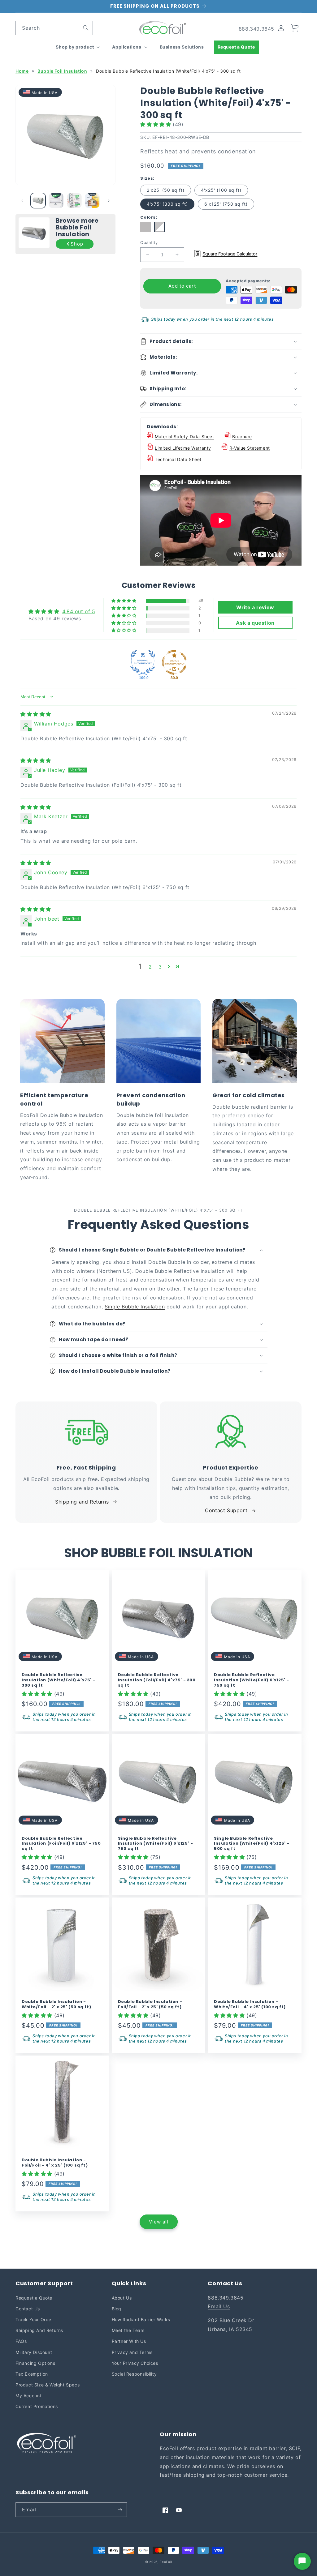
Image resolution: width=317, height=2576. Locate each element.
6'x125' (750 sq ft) (226, 204)
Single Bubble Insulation (135, 1307)
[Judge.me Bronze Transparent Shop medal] (174, 662)
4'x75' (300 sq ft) (167, 204)
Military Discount (34, 2352)
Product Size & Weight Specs (48, 2385)
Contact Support (226, 1510)
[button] (77, 47)
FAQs (21, 2341)
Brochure (242, 436)
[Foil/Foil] (147, 230)
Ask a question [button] (255, 623)
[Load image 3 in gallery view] (74, 200)
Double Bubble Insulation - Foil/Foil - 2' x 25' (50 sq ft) (150, 2005)
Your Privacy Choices (135, 2363)
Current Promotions (37, 2406)
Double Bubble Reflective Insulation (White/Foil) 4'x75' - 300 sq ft (59, 1680)
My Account (28, 2396)
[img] (36, 714)
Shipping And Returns (39, 2330)
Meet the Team (128, 2330)
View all (159, 2222)
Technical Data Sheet (178, 459)
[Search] (86, 28)
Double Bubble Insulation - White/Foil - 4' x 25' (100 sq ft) (250, 2005)
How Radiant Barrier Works (141, 2319)
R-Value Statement (250, 448)
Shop (77, 244)
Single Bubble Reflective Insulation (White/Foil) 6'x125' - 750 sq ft (156, 1844)
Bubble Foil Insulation (62, 71)
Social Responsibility (134, 2374)
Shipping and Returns (82, 1502)
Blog (117, 2309)
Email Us (219, 2306)
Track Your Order (34, 2319)
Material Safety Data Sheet (185, 436)
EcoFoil (166, 2562)
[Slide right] (109, 201)
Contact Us (28, 2309)
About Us (122, 2298)
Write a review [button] (255, 607)
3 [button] (160, 967)
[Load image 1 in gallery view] (38, 200)
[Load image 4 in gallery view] (92, 200)
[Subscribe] (120, 2510)
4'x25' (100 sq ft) (221, 190)
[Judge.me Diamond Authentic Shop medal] (143, 662)
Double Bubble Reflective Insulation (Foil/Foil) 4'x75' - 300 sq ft (157, 1680)
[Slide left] (22, 201)
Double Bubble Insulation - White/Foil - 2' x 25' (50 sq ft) (56, 2005)
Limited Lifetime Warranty (183, 448)
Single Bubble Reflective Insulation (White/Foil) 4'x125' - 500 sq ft (252, 1844)
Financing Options (35, 2363)
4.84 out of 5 (79, 611)
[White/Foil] (160, 230)
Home (22, 71)
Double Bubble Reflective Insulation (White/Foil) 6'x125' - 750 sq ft (252, 1680)
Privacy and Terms (132, 2352)
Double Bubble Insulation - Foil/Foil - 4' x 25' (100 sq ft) (55, 2163)
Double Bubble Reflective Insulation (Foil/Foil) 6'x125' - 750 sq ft (61, 1844)
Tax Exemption (32, 2374)
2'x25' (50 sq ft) (166, 190)
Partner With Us (129, 2341)
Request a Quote (34, 2298)
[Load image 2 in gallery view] (56, 200)
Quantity (149, 242)
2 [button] (150, 967)
